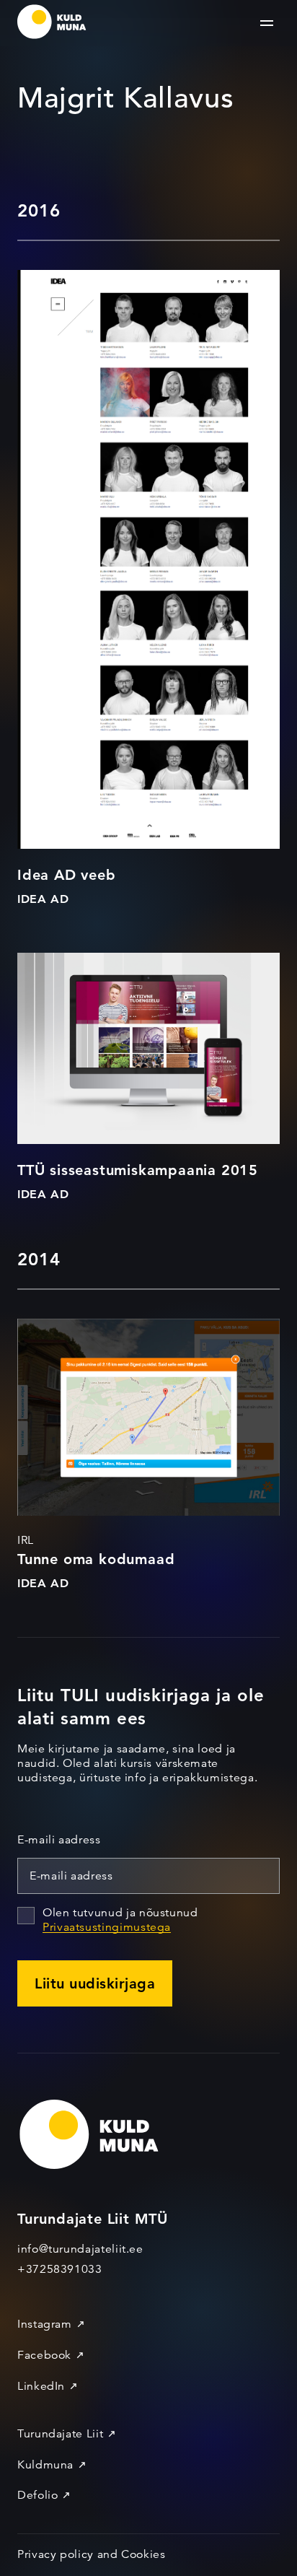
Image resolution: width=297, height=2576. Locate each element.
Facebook (44, 2355)
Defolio (37, 2495)
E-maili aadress (59, 1840)
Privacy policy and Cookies (92, 2554)
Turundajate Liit (60, 2434)
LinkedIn (41, 2386)
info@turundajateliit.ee (80, 2249)
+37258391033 (60, 2269)
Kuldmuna (45, 2465)
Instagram (45, 2324)
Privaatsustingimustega (107, 1927)
